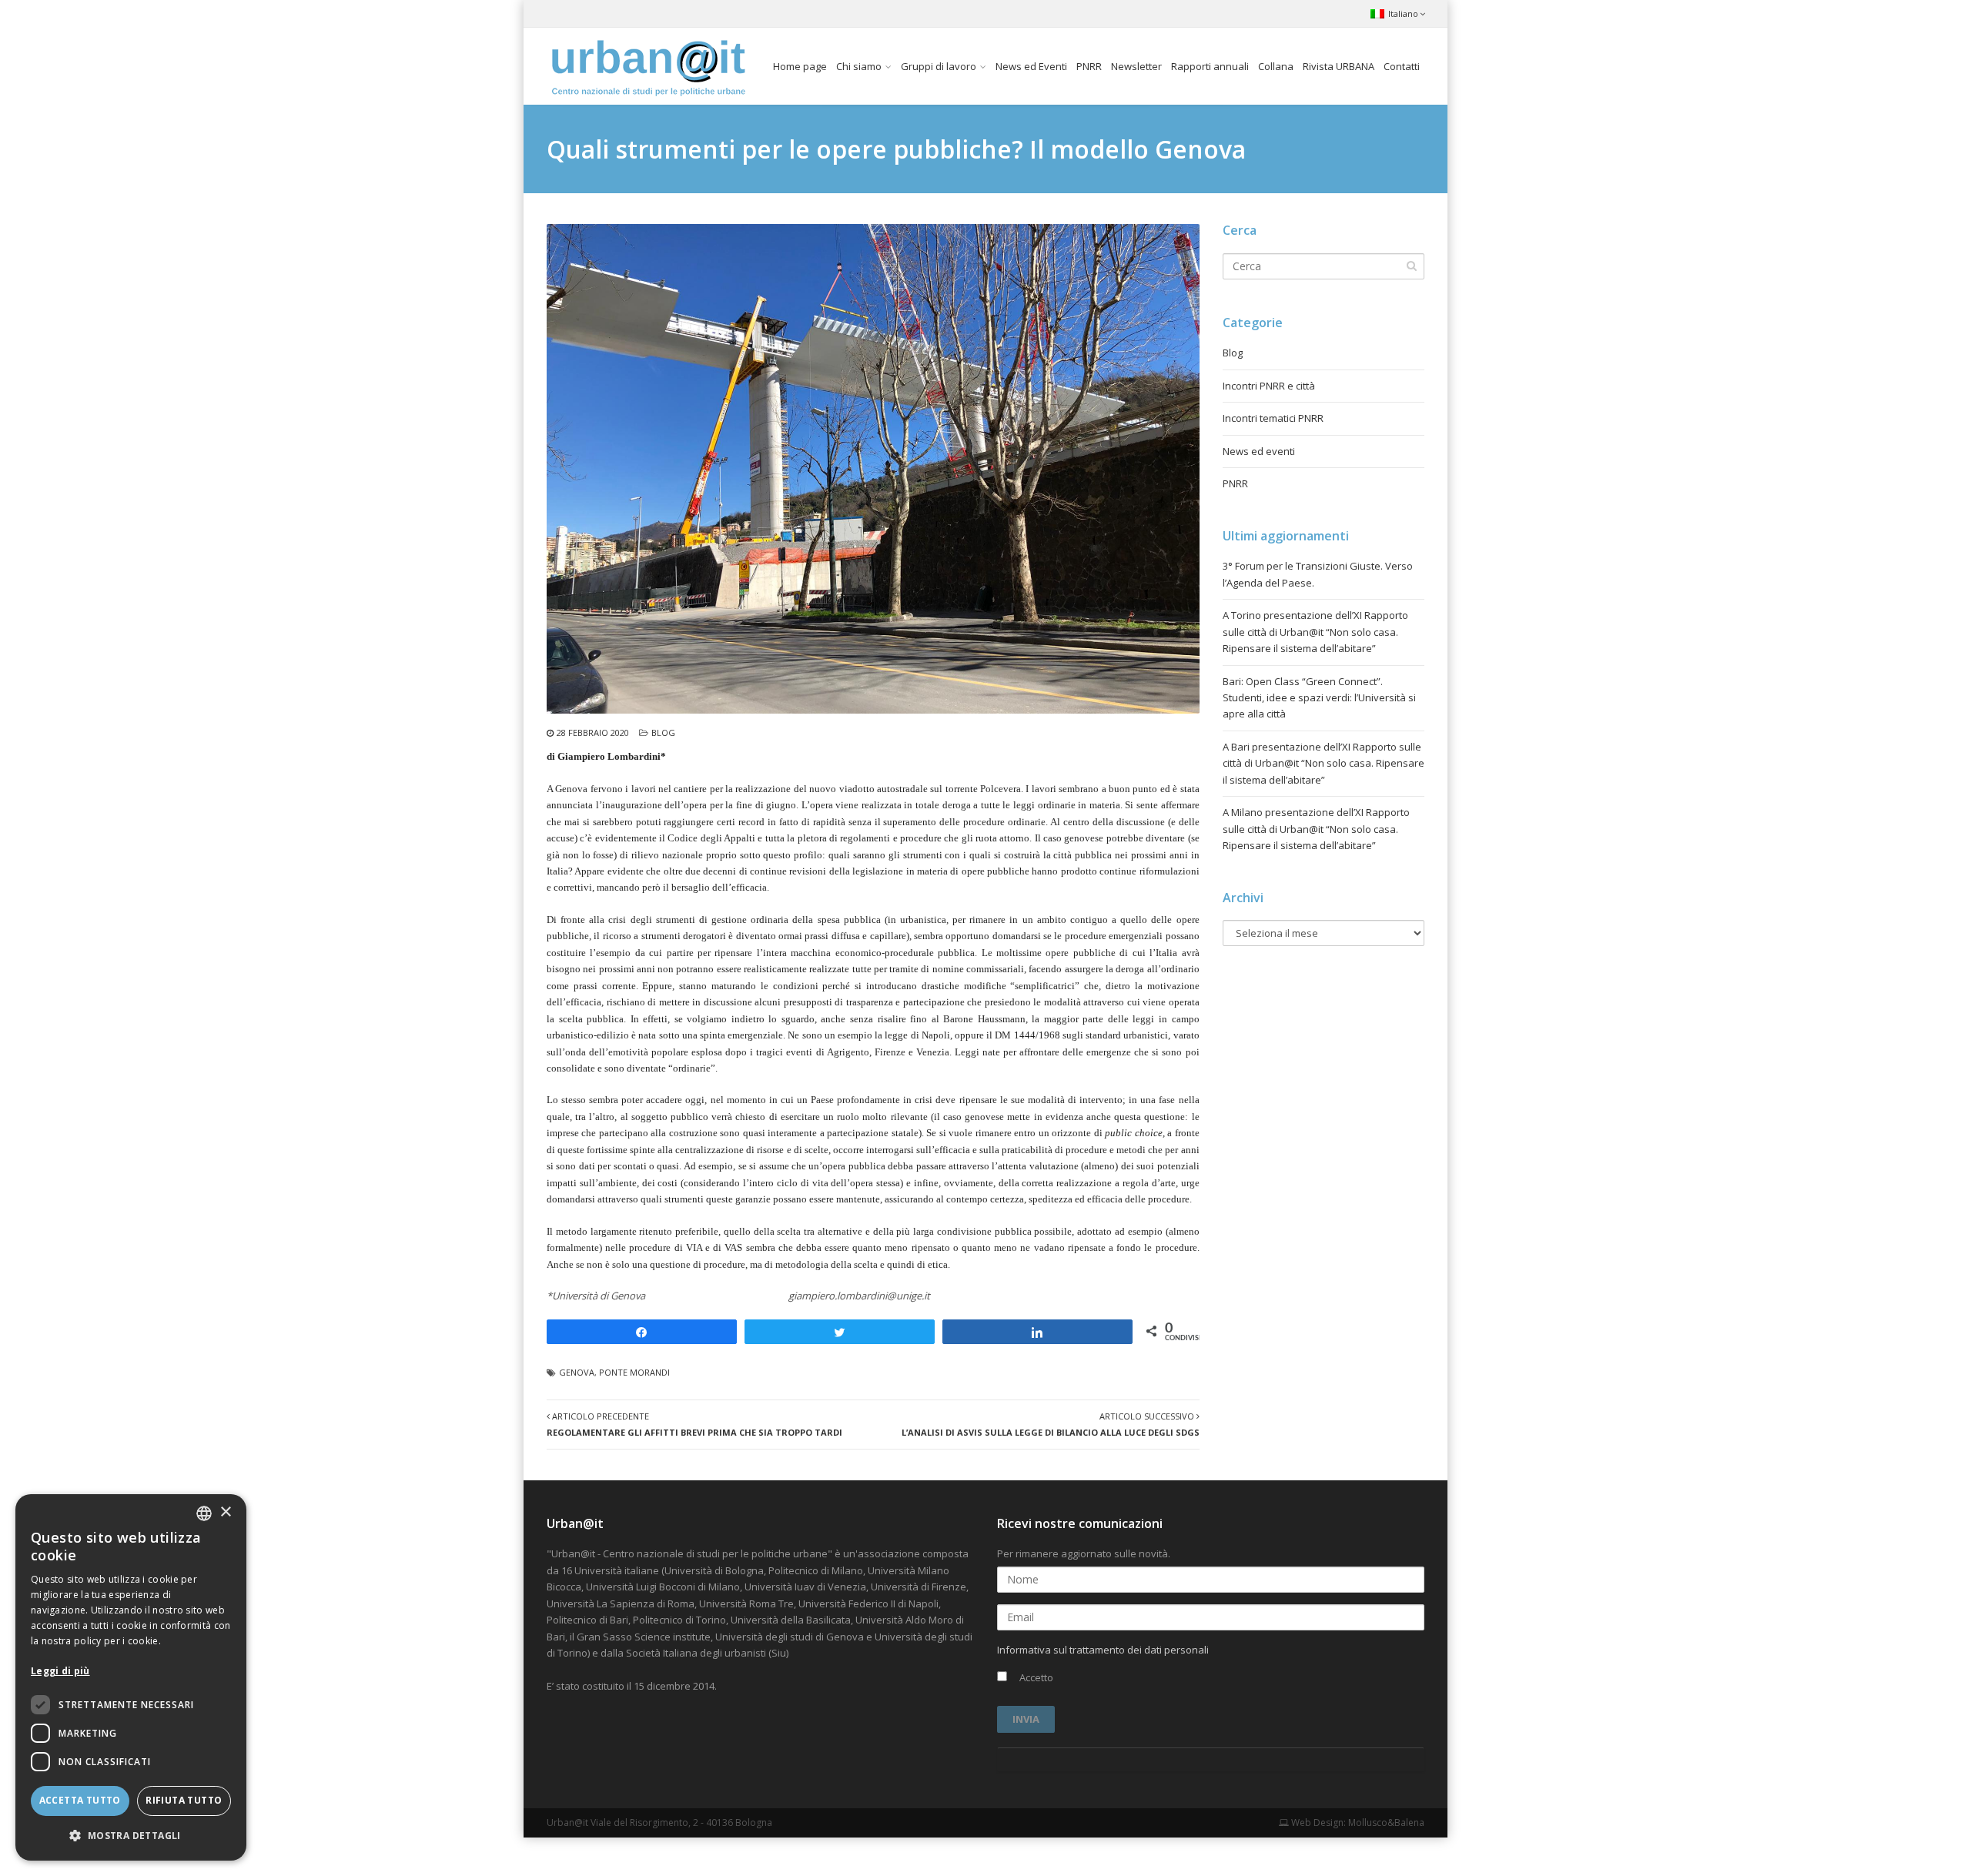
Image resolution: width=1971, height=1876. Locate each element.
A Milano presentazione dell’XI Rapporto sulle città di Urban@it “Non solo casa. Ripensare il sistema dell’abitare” (1316, 829)
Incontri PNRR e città (1269, 386)
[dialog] (131, 1677)
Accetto (1035, 1677)
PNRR (1089, 66)
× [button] (225, 1512)
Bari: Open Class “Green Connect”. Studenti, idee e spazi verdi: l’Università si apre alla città (1319, 698)
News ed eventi (1259, 451)
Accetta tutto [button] (80, 1800)
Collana (1276, 66)
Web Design (1316, 1822)
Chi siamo (859, 66)
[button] (131, 1836)
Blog (663, 732)
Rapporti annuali (1210, 66)
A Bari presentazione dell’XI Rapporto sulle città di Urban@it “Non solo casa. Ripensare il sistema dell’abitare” (1323, 763)
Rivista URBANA (1339, 66)
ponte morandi (634, 1372)
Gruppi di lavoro (939, 66)
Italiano (1403, 13)
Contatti (1402, 66)
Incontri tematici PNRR (1273, 418)
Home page (800, 66)
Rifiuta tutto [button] (184, 1800)
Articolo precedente (694, 1424)
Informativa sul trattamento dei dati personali (1103, 1650)
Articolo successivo (1051, 1424)
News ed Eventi (1031, 66)
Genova (577, 1372)
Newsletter (1136, 66)
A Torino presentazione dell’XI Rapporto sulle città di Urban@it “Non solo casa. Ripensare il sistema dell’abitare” (1315, 632)
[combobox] (204, 1513)
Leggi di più (60, 1671)
